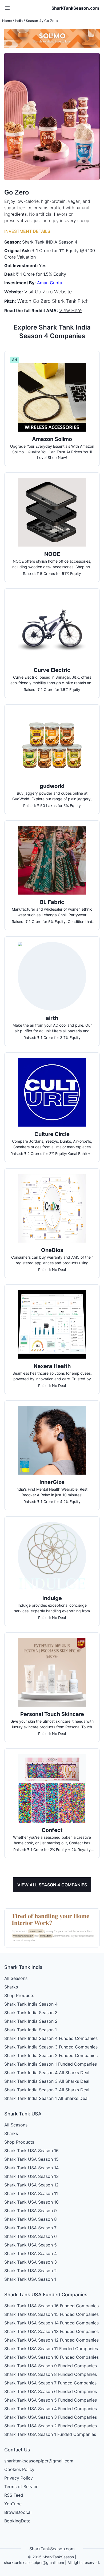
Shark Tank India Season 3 (31, 2013)
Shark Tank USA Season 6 (31, 2236)
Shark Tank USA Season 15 (31, 2159)
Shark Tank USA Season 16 (31, 2151)
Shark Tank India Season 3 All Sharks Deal (47, 2081)
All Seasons (16, 1978)
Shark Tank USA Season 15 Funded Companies (51, 2314)
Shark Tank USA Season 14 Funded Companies (51, 2323)
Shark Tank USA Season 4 (31, 2253)
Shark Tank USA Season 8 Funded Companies (51, 2374)
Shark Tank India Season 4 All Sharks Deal (47, 2073)
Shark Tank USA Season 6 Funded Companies (51, 2391)
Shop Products (19, 1995)
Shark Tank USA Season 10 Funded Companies (51, 2357)
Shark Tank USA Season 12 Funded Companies (51, 2340)
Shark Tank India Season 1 (31, 2030)
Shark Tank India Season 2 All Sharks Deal (47, 2090)
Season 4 (34, 21)
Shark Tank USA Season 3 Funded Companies (51, 2417)
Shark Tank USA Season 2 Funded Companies (51, 2426)
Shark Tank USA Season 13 (31, 2176)
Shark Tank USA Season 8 (31, 2219)
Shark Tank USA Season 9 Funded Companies (51, 2366)
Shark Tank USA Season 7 (30, 2228)
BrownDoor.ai (18, 2512)
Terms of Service (21, 2487)
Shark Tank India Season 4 (31, 2004)
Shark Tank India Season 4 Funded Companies (51, 2038)
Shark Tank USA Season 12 (31, 2185)
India (19, 21)
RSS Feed (14, 2495)
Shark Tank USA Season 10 (31, 2202)
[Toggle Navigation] (7, 8)
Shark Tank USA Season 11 (31, 2193)
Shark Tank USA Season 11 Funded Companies (51, 2349)
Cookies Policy (19, 2469)
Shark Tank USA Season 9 (31, 2211)
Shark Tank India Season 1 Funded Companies (51, 2064)
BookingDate (17, 2521)
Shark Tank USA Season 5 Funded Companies (51, 2400)
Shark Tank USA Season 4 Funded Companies (51, 2409)
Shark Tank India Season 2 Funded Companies (51, 2055)
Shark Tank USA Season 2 (31, 2271)
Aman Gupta (50, 283)
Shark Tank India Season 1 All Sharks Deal (46, 2098)
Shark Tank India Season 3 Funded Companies (51, 2047)
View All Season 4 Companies (52, 1885)
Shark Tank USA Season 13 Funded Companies (51, 2331)
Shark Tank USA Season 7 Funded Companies (50, 2383)
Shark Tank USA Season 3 (31, 2262)
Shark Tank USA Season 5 (31, 2245)
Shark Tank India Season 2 (31, 2021)
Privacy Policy (19, 2478)
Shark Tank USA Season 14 (31, 2168)
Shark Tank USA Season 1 (30, 2279)
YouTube (13, 2504)
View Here (70, 310)
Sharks (11, 1987)
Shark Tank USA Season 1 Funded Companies (50, 2434)
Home (7, 21)
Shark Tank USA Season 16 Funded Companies (51, 2306)
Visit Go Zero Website (48, 292)
